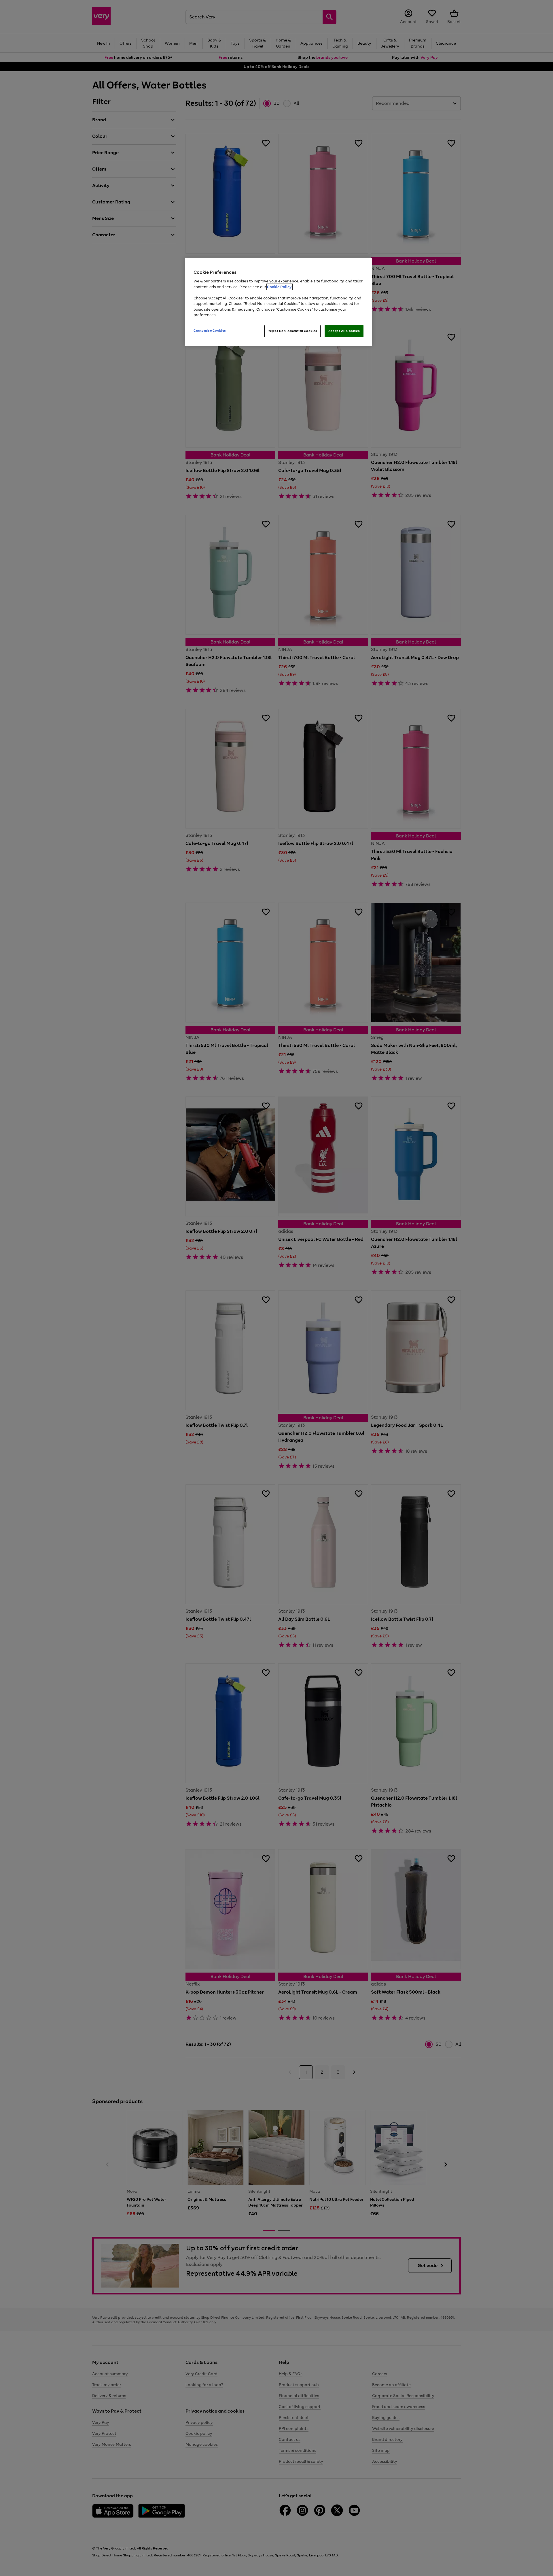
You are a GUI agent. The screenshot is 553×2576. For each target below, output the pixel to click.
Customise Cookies (210, 331)
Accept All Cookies (344, 331)
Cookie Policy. (280, 287)
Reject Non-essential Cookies (292, 331)
